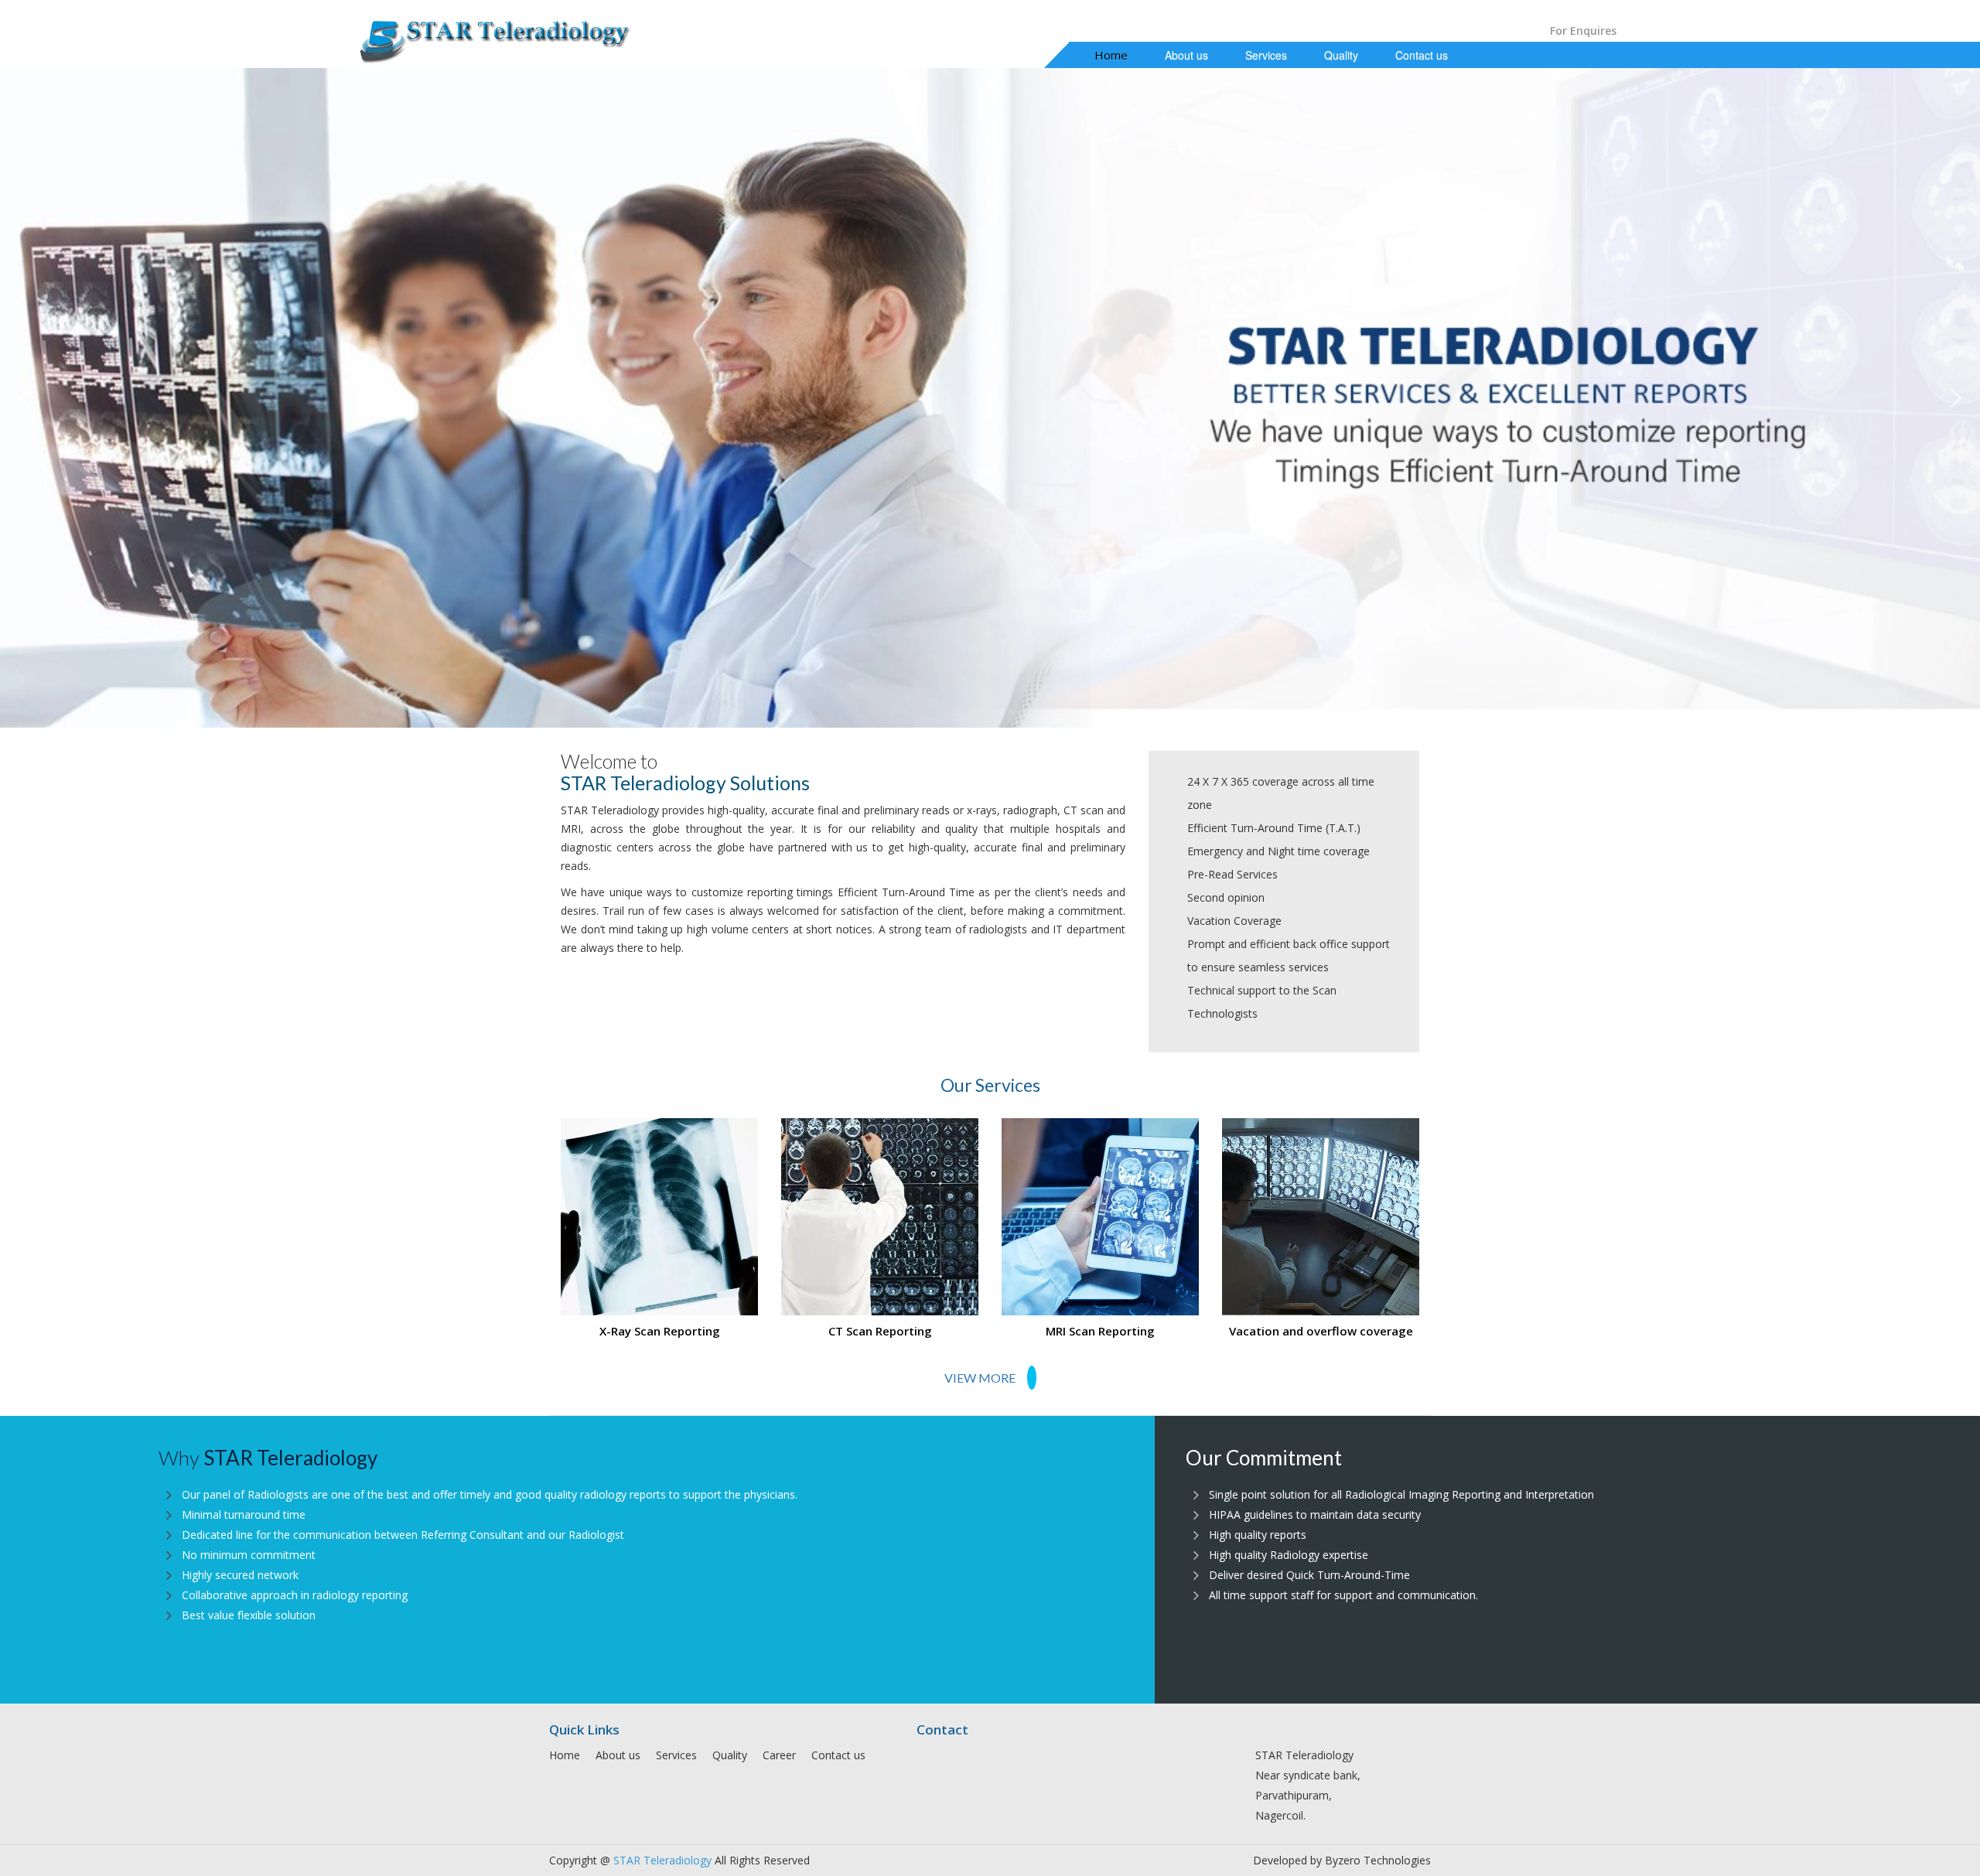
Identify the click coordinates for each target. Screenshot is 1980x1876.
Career (779, 1755)
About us (1186, 55)
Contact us (1422, 55)
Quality (1341, 55)
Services (1266, 55)
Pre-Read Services (1232, 874)
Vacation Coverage (1234, 921)
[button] (24, 398)
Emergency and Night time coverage (1278, 851)
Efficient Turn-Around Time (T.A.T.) (1274, 828)
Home (1111, 55)
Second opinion (1226, 897)
